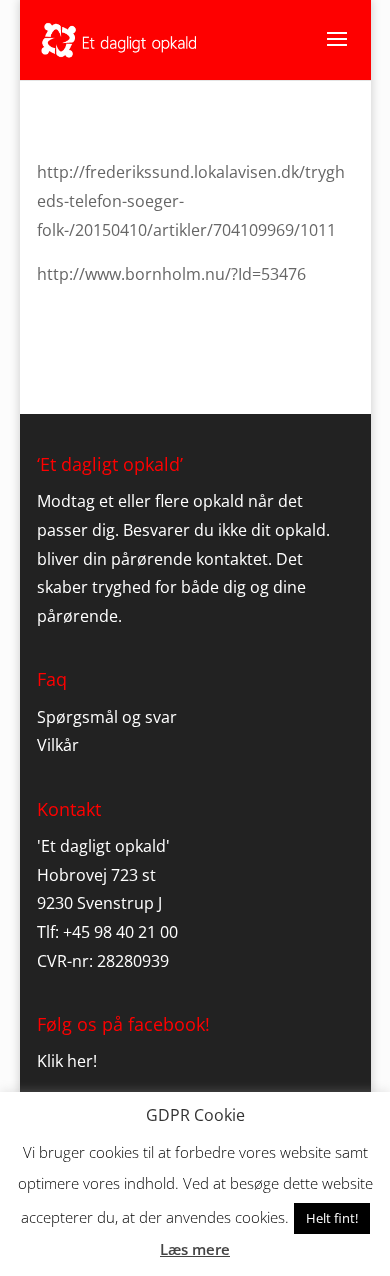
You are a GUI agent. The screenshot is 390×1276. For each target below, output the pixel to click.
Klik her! (67, 1061)
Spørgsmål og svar (107, 717)
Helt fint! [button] (332, 1218)
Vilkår (58, 745)
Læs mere (195, 1249)
